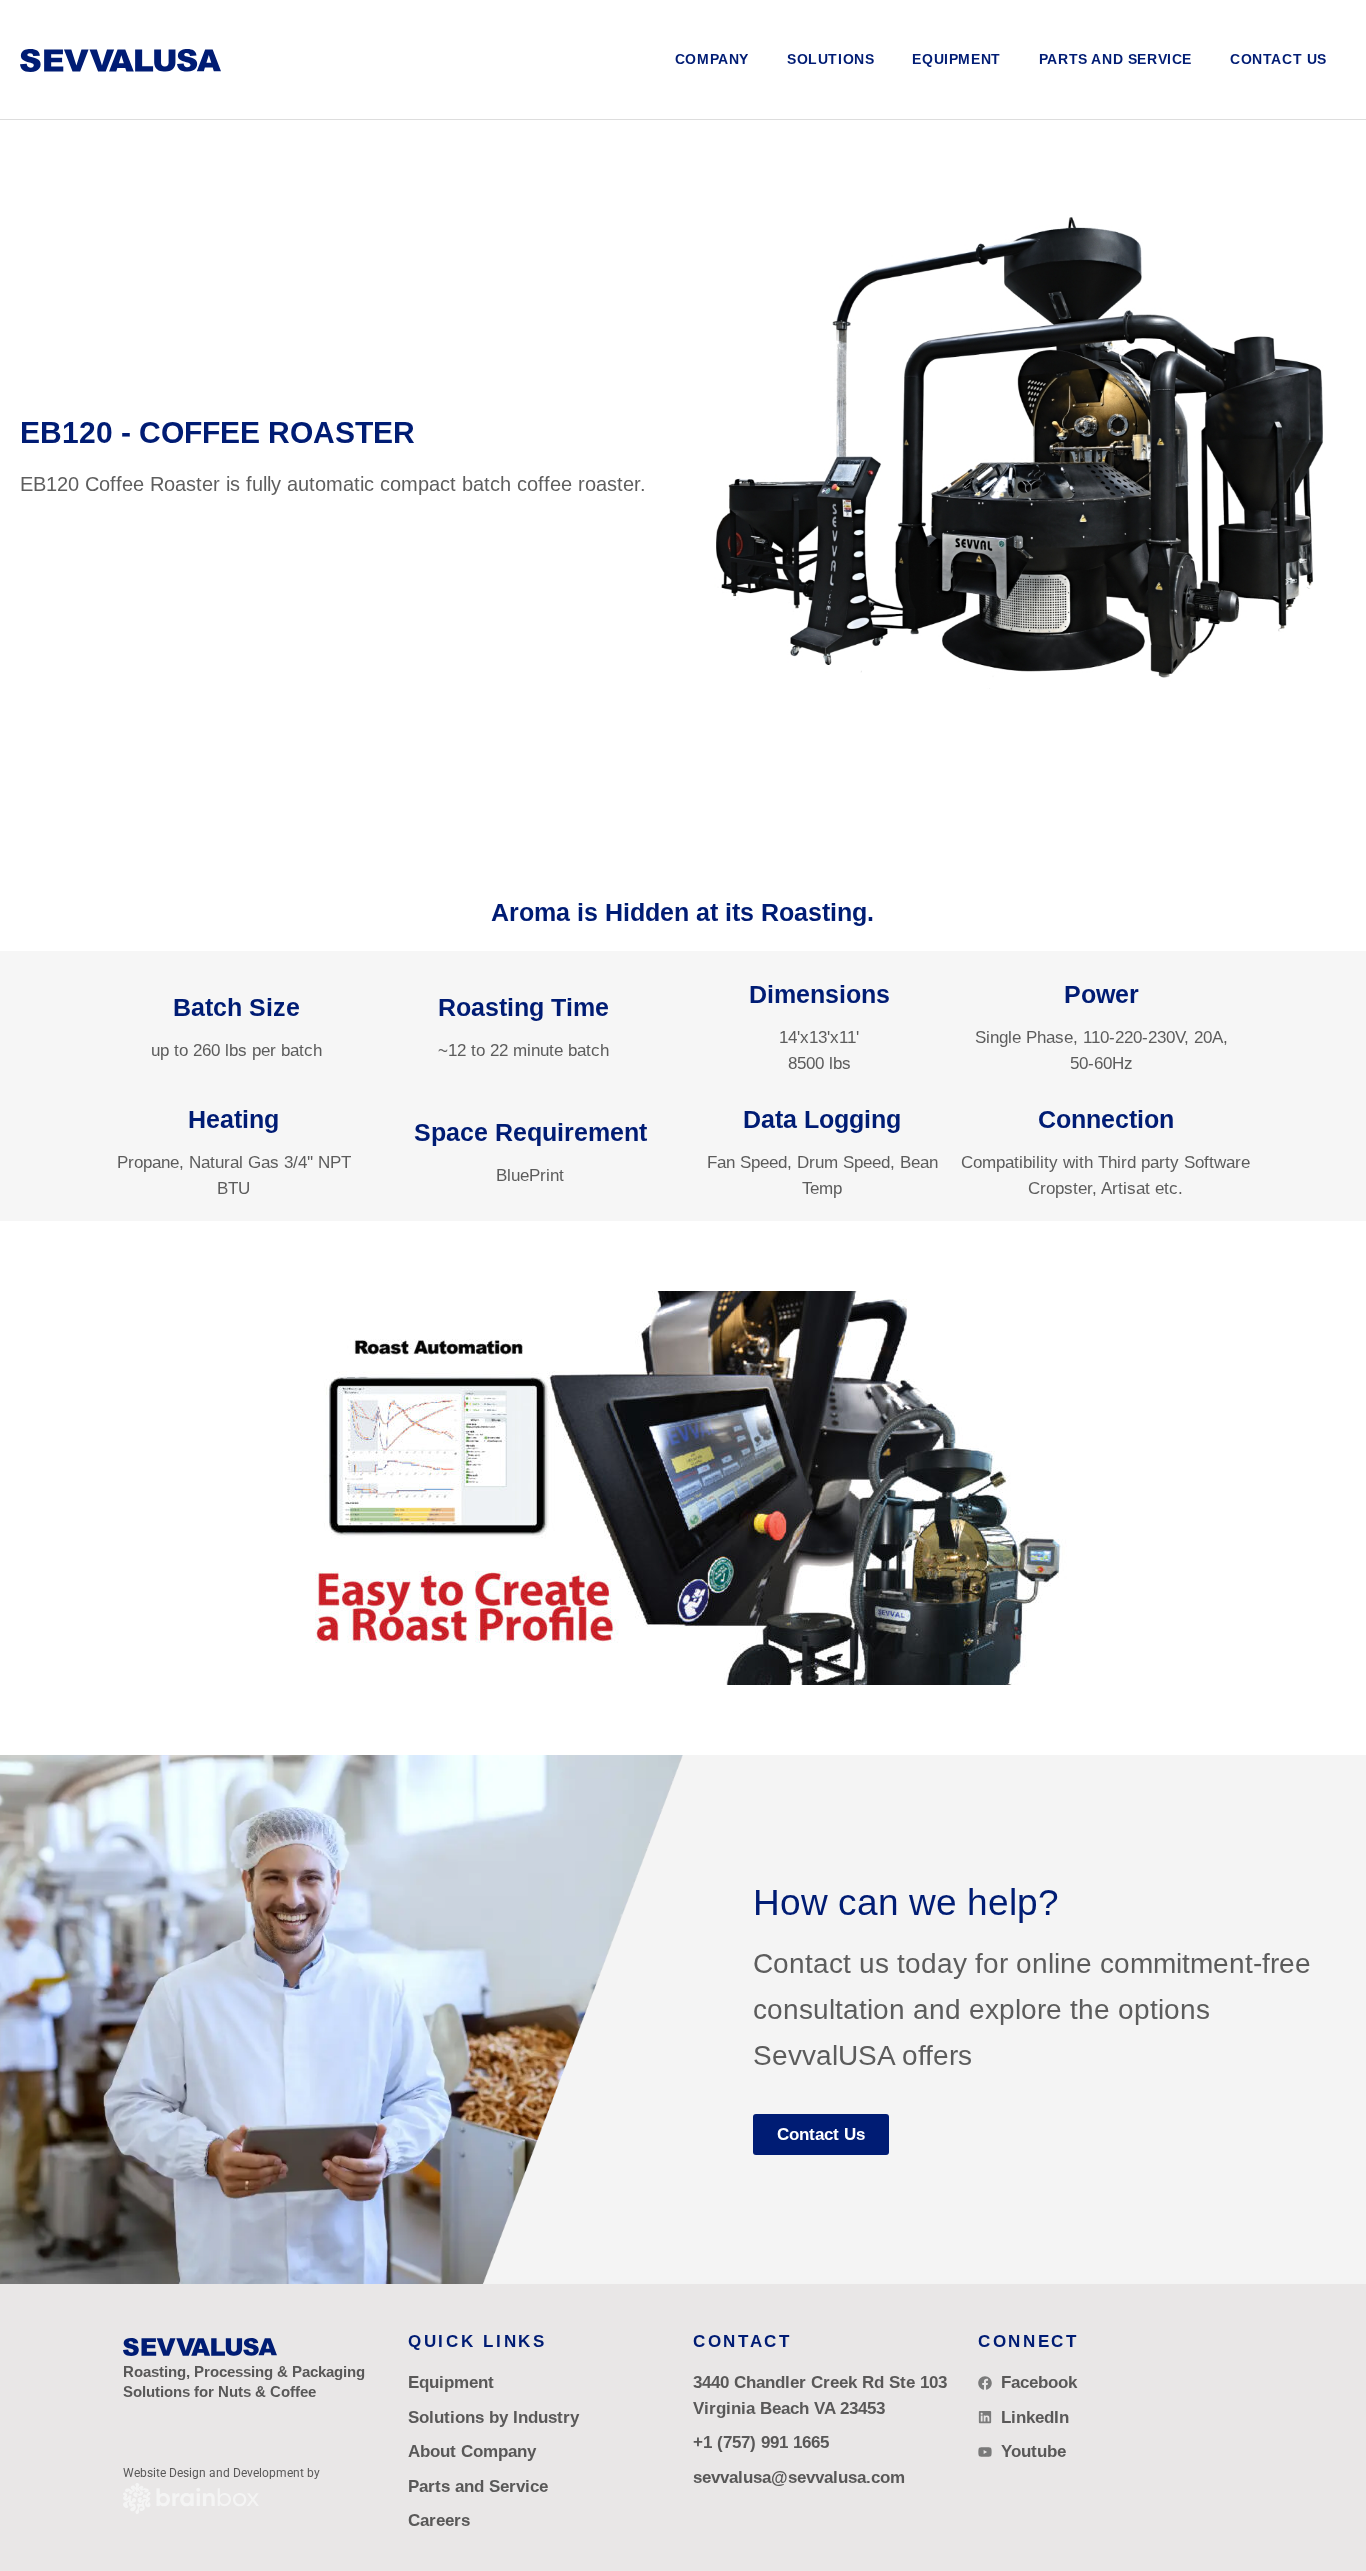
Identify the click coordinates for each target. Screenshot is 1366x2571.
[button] (830, 59)
